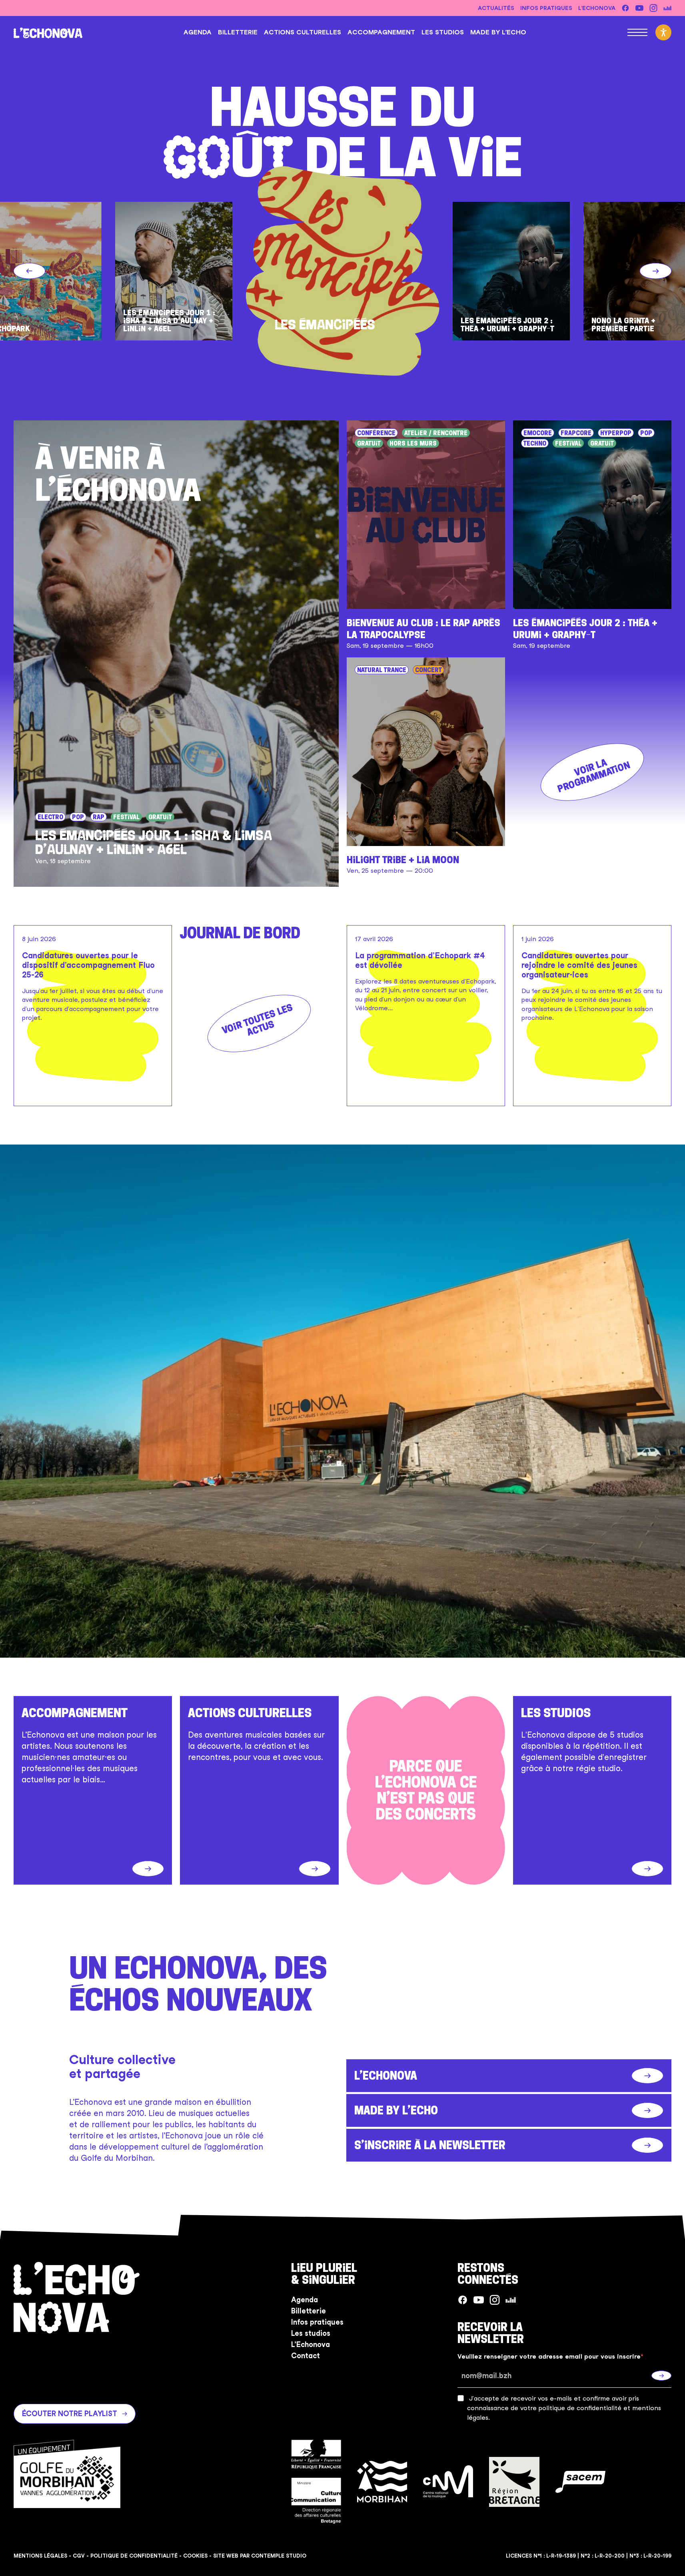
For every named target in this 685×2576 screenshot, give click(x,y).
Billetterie (238, 32)
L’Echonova (597, 8)
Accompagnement (381, 32)
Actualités (496, 8)
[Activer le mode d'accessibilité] (663, 32)
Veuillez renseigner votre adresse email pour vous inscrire (549, 2357)
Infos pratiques (546, 8)
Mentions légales (40, 2556)
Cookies (195, 2556)
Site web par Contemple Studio (260, 2556)
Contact (306, 2356)
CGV (79, 2556)
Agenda (198, 32)
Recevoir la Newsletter (491, 2333)
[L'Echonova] (48, 32)
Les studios (443, 32)
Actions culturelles (303, 32)
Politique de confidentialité (134, 2556)
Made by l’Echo (498, 32)
